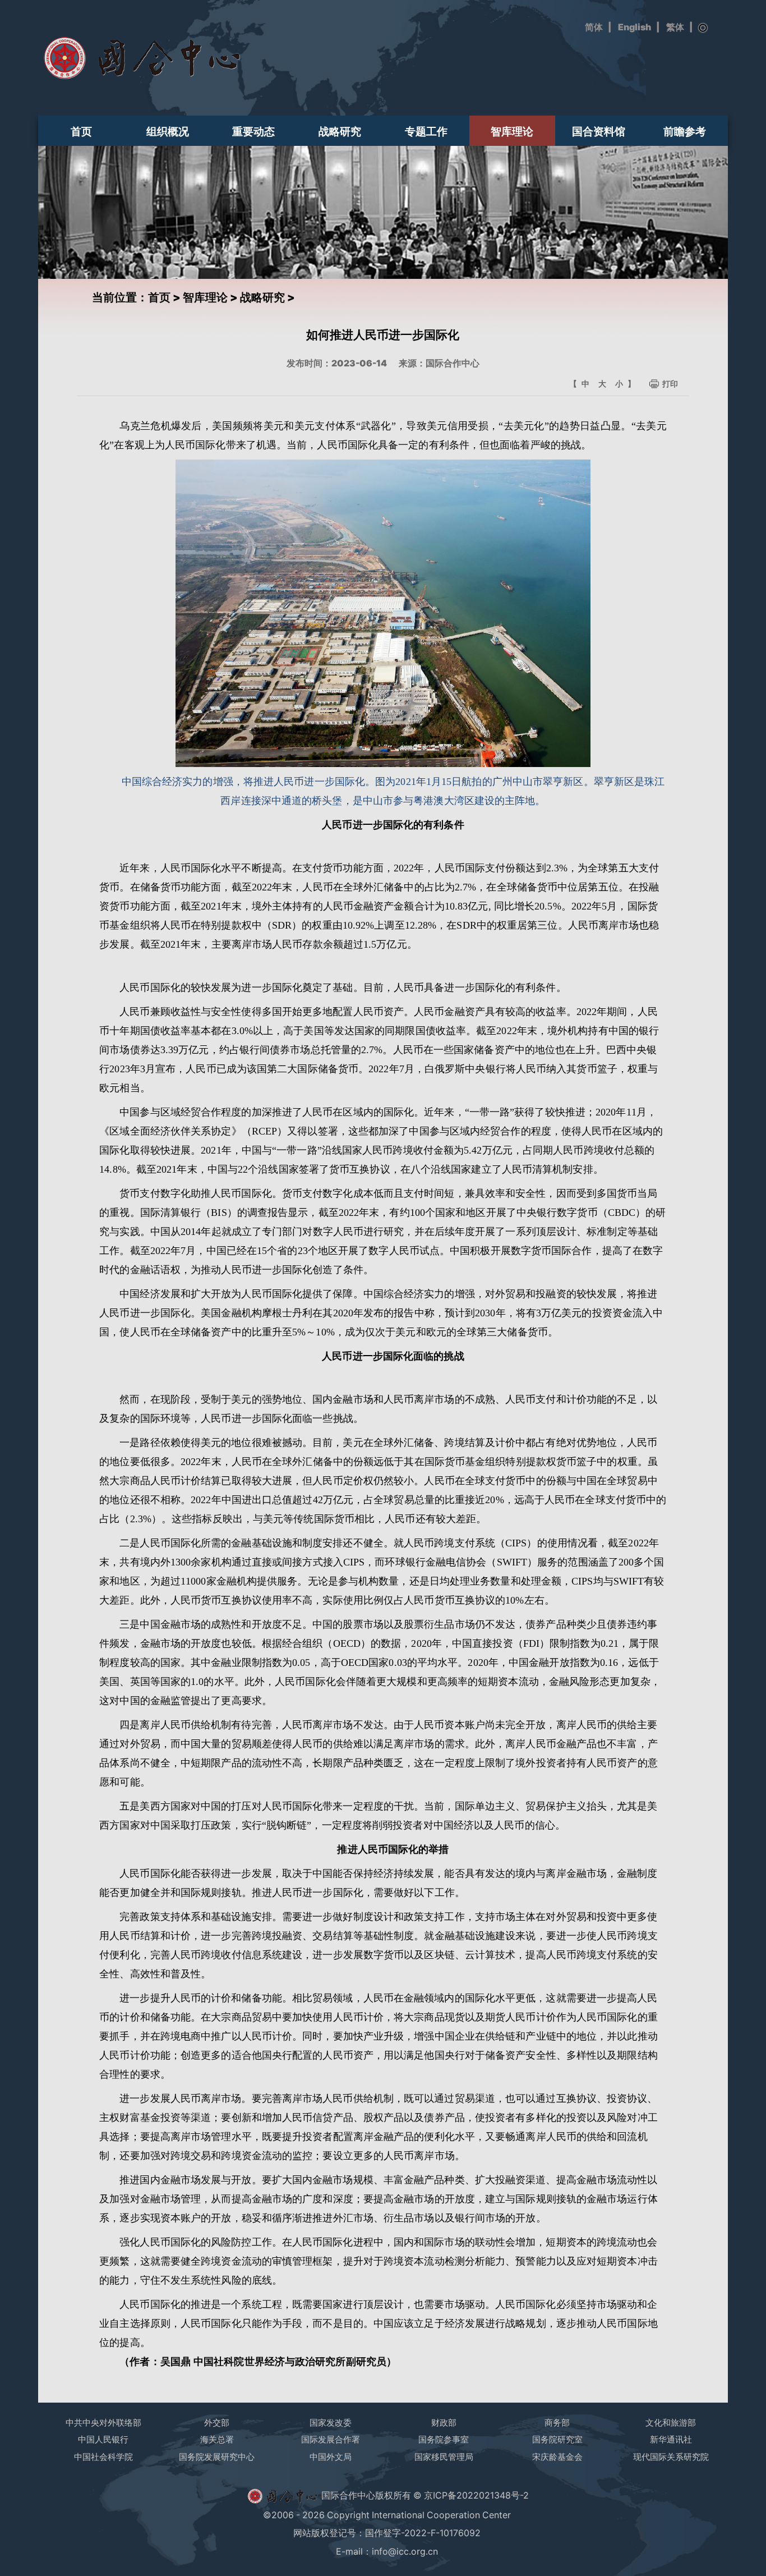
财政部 (444, 2423)
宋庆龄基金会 (557, 2457)
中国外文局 (331, 2457)
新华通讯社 (671, 2439)
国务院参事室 (444, 2439)
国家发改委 (331, 2423)
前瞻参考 (685, 131)
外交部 (217, 2423)
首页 (81, 131)
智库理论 (512, 131)
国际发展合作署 (331, 2439)
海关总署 (217, 2439)
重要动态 (253, 131)
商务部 (557, 2423)
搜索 (703, 28)
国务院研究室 (557, 2439)
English (635, 27)
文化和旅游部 (671, 2423)
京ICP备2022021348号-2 (476, 2495)
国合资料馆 (599, 131)
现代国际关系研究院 (671, 2457)
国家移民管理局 (444, 2457)
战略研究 (340, 131)
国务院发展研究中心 (217, 2457)
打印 (670, 384)
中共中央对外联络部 (103, 2423)
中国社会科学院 (103, 2457)
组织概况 (168, 131)
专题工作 (426, 131)
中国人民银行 (103, 2439)
